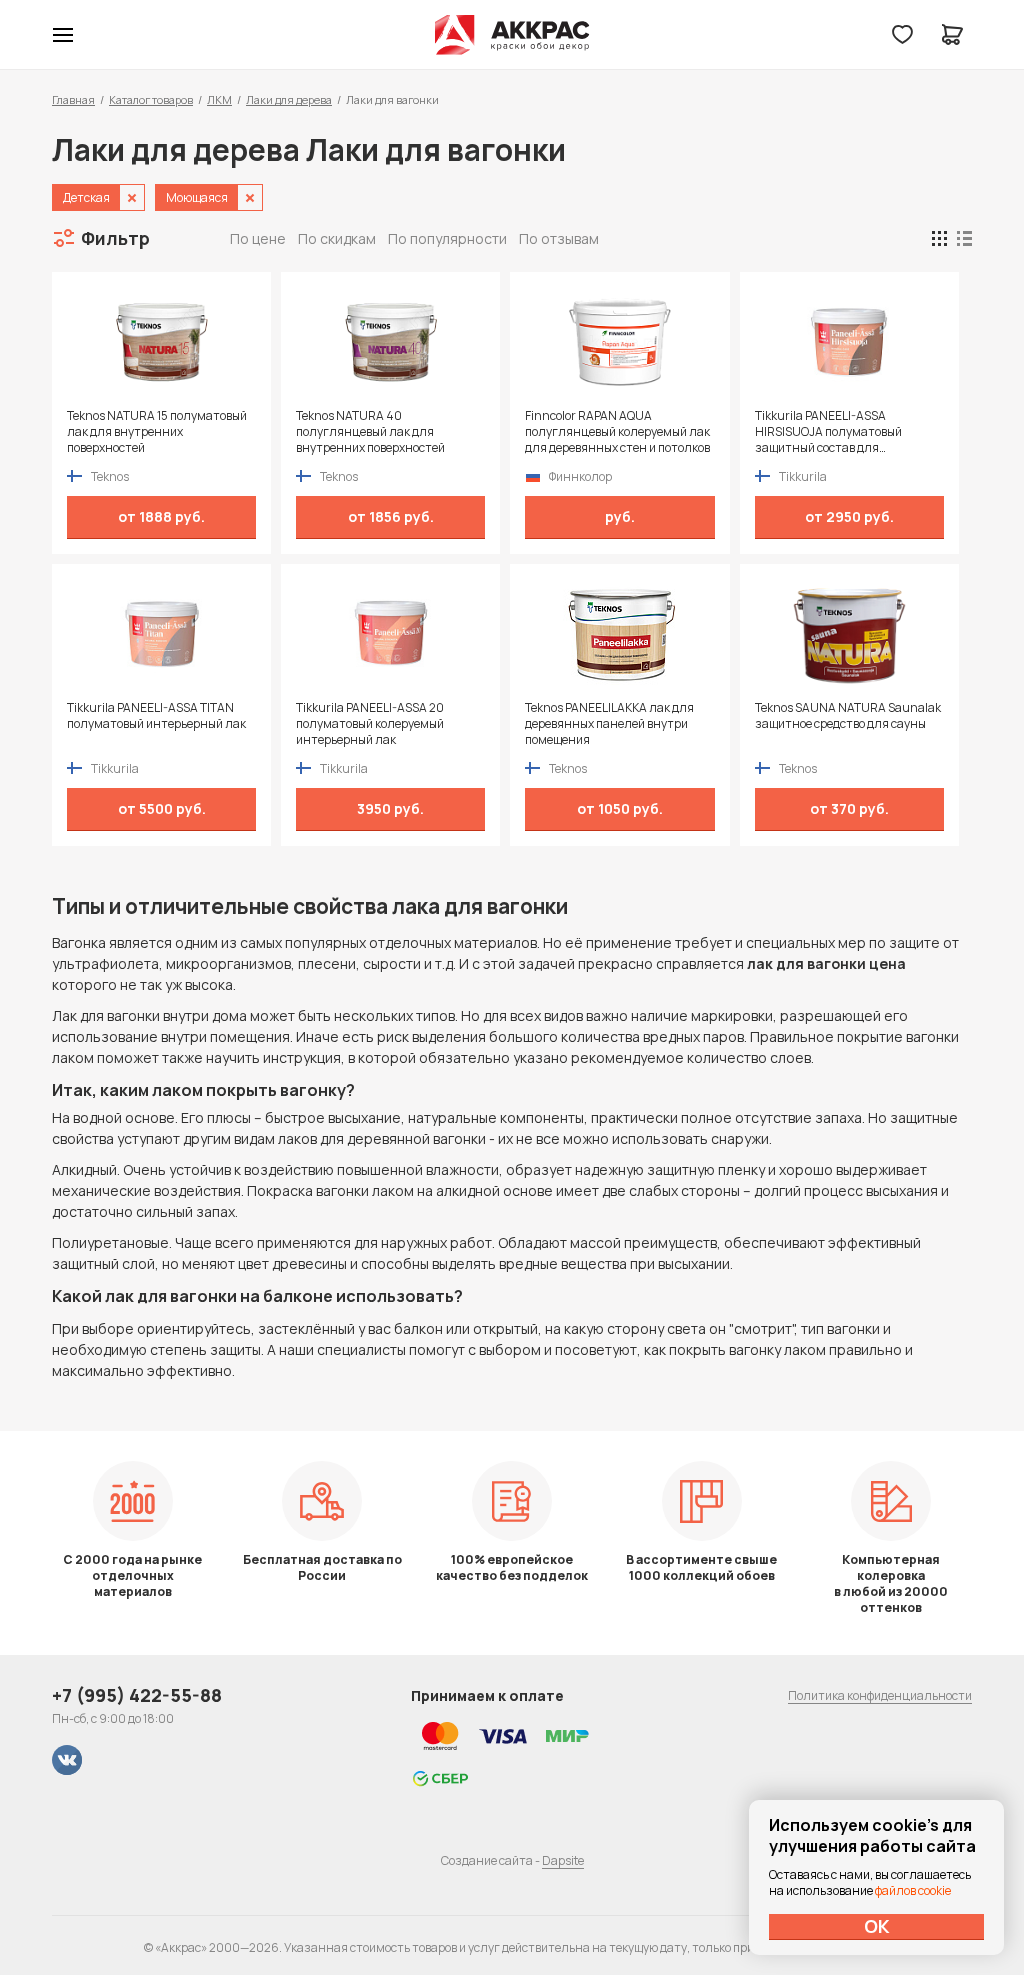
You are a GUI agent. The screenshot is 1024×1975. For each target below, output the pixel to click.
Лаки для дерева (289, 99)
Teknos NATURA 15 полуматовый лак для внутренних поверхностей (157, 432)
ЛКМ (219, 99)
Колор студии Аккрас (512, 35)
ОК (877, 1926)
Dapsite (563, 1860)
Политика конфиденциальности (880, 1695)
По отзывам (559, 238)
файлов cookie (913, 1890)
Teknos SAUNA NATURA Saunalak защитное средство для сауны (848, 716)
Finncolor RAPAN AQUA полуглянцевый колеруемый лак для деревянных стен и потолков (617, 432)
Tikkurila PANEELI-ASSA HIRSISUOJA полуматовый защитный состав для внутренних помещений (828, 432)
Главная (73, 99)
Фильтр (115, 238)
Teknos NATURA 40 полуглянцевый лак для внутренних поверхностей (370, 432)
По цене (258, 238)
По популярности (447, 238)
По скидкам (337, 238)
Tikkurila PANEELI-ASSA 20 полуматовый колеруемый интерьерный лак (370, 724)
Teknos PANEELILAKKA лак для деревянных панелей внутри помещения (609, 724)
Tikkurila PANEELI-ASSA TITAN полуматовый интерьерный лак (156, 716)
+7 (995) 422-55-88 (137, 1695)
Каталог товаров (151, 99)
